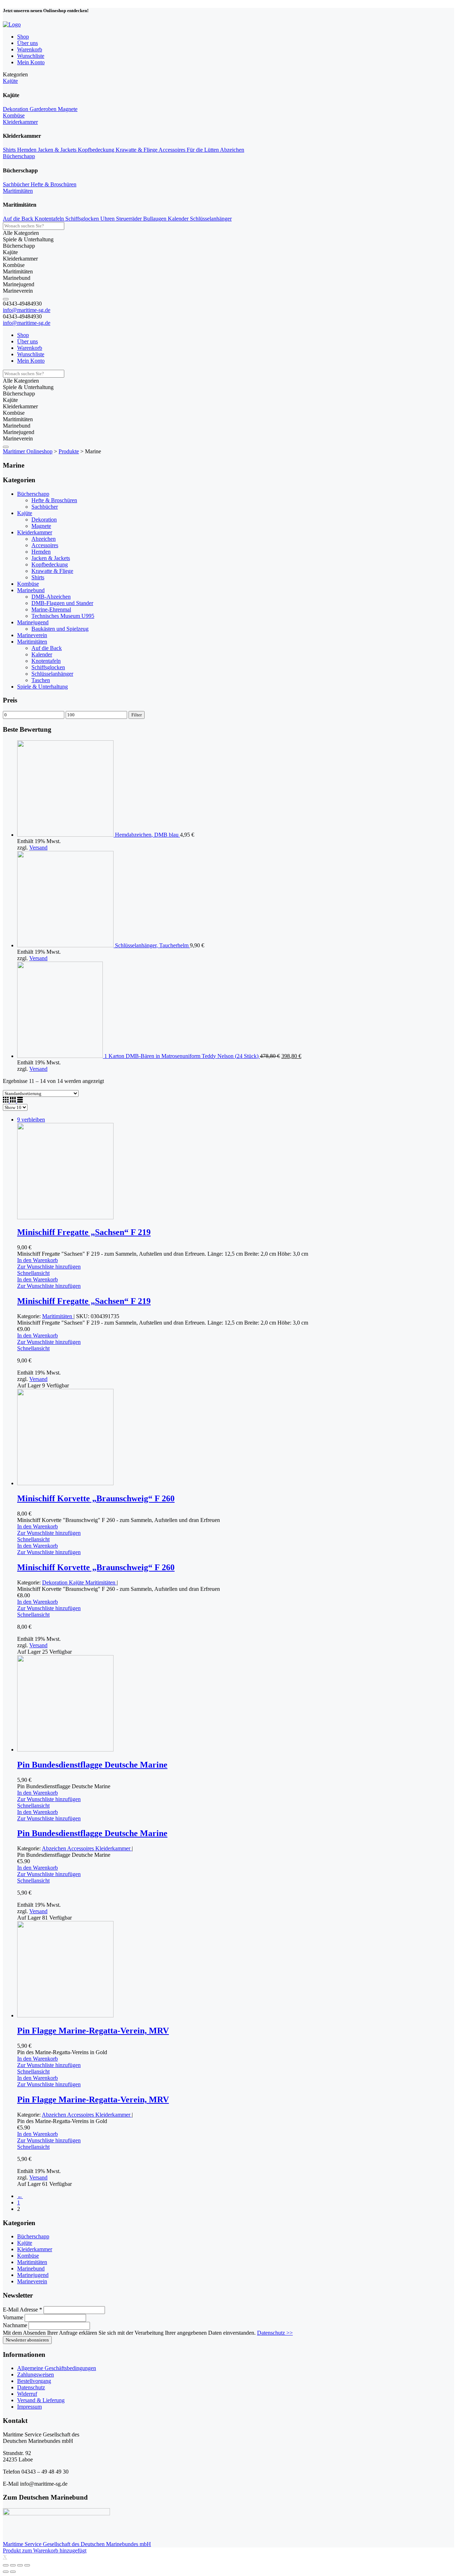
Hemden (27, 150)
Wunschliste (31, 56)
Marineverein (32, 635)
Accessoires (173, 150)
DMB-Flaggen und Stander (62, 603)
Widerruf (27, 2394)
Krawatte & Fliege (137, 150)
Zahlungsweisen (36, 2375)
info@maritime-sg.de (27, 310)
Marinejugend (33, 622)
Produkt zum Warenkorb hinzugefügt (45, 2550)
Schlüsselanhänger (211, 219)
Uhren (108, 219)
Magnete (68, 109)
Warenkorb (30, 49)
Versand (38, 848)
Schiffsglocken (83, 219)
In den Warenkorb (37, 1260)
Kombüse (14, 115)
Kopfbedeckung (97, 150)
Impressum (29, 2407)
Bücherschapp (19, 156)
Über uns (27, 43)
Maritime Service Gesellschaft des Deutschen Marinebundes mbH (77, 2544)
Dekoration (16, 109)
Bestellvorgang (34, 2381)
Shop (23, 37)
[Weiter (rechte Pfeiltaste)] (13, 2572)
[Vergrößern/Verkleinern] (27, 2565)
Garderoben (44, 109)
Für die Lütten (203, 150)
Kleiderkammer (20, 122)
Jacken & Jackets (58, 150)
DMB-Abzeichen (51, 597)
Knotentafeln (50, 219)
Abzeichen (232, 150)
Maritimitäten (18, 191)
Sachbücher (17, 184)
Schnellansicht (33, 1273)
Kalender (179, 219)
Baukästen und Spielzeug (60, 629)
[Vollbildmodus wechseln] (20, 2565)
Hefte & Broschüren (54, 184)
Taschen (41, 680)
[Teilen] (13, 2565)
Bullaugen (155, 219)
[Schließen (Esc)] (6, 2565)
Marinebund (31, 590)
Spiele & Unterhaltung (42, 687)
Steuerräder (130, 219)
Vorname (14, 2317)
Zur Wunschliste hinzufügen (49, 1267)
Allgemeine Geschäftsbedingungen (57, 2368)
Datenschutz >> (275, 2333)
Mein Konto (31, 62)
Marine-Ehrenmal (51, 609)
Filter (137, 715)
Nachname (16, 2325)
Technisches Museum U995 (63, 616)
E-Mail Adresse (22, 2310)
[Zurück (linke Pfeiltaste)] (6, 2572)
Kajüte (10, 81)
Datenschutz (31, 2387)
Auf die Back (19, 219)
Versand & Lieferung (41, 2400)
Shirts (10, 150)
